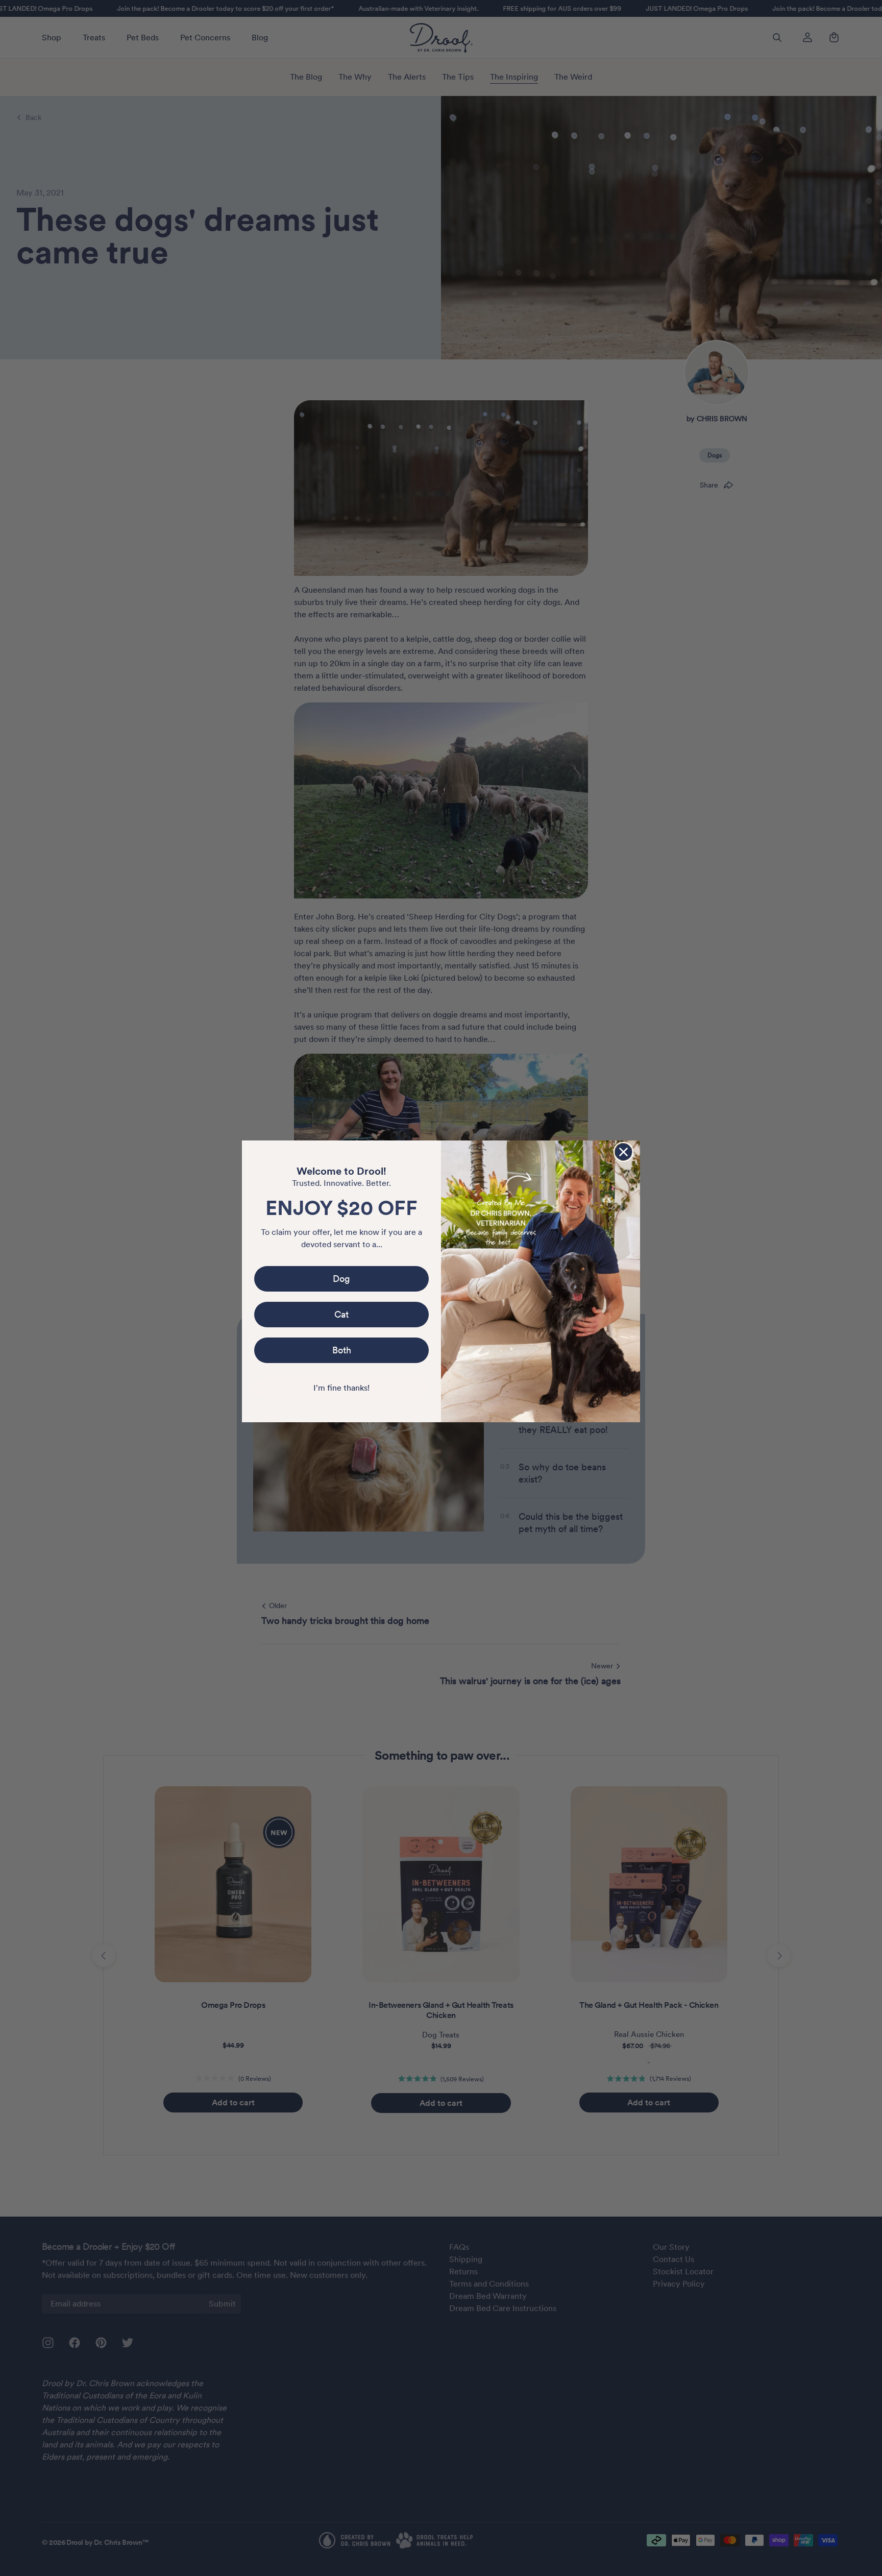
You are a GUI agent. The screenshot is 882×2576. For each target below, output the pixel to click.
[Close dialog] (623, 1152)
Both (342, 1350)
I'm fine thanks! (341, 1388)
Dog (341, 1279)
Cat (341, 1314)
